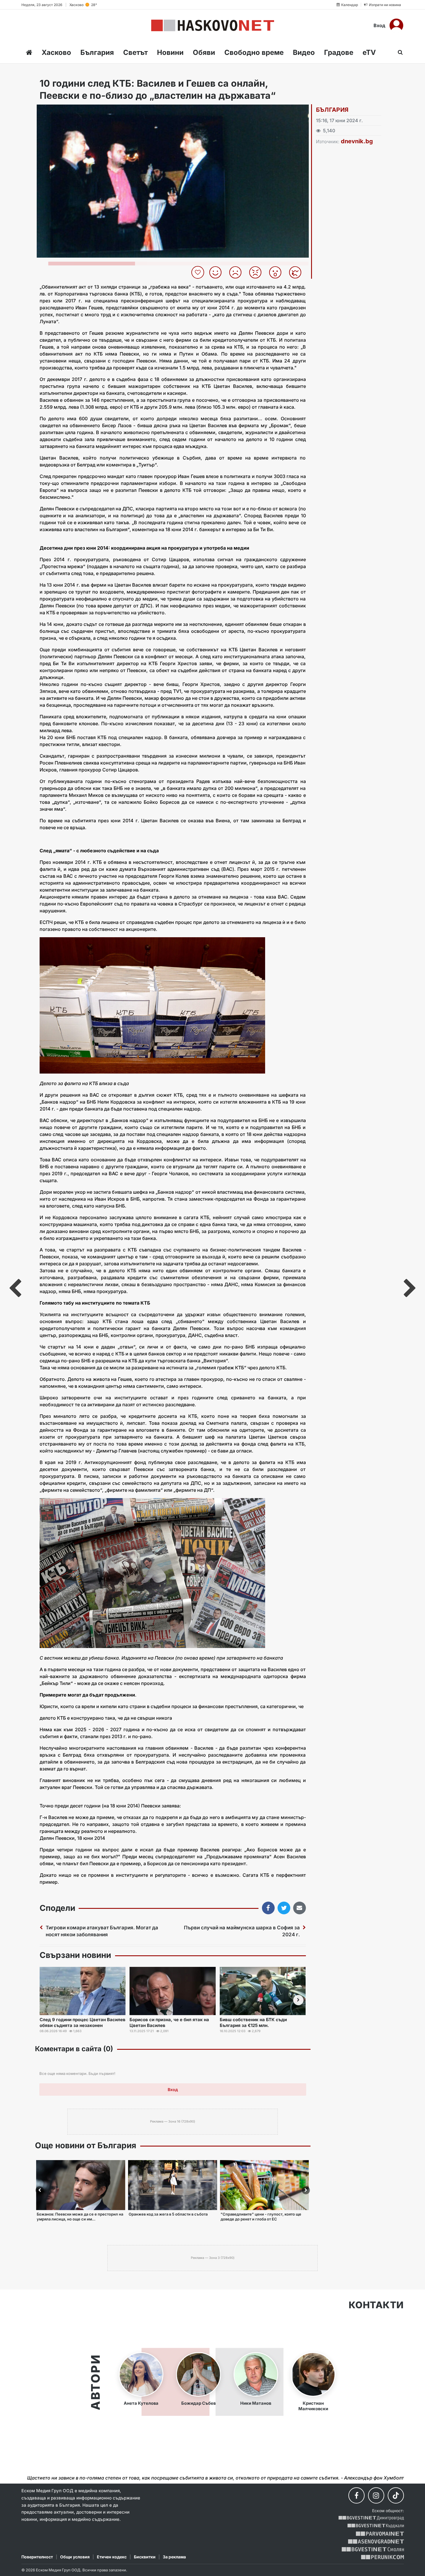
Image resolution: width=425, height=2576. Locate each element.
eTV (369, 52)
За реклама (174, 2557)
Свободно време (254, 52)
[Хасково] (213, 25)
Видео (304, 52)
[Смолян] (373, 2549)
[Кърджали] (376, 2526)
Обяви (204, 52)
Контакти (376, 2305)
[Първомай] (380, 2534)
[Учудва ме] (277, 272)
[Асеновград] (376, 2541)
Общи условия (75, 2557)
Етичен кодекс (112, 2557)
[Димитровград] (371, 2518)
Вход (379, 25)
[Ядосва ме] (257, 272)
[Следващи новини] (298, 2000)
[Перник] (382, 2557)
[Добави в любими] (198, 272)
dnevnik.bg (357, 141)
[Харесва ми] (218, 272)
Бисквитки (145, 2557)
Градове (339, 52)
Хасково (56, 52)
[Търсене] (399, 52)
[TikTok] (396, 2495)
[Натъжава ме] (297, 272)
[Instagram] (376, 2495)
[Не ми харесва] (238, 272)
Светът (135, 52)
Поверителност (37, 2557)
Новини (170, 52)
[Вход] (396, 25)
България (97, 52)
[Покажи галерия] (302, 121)
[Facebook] (356, 2495)
